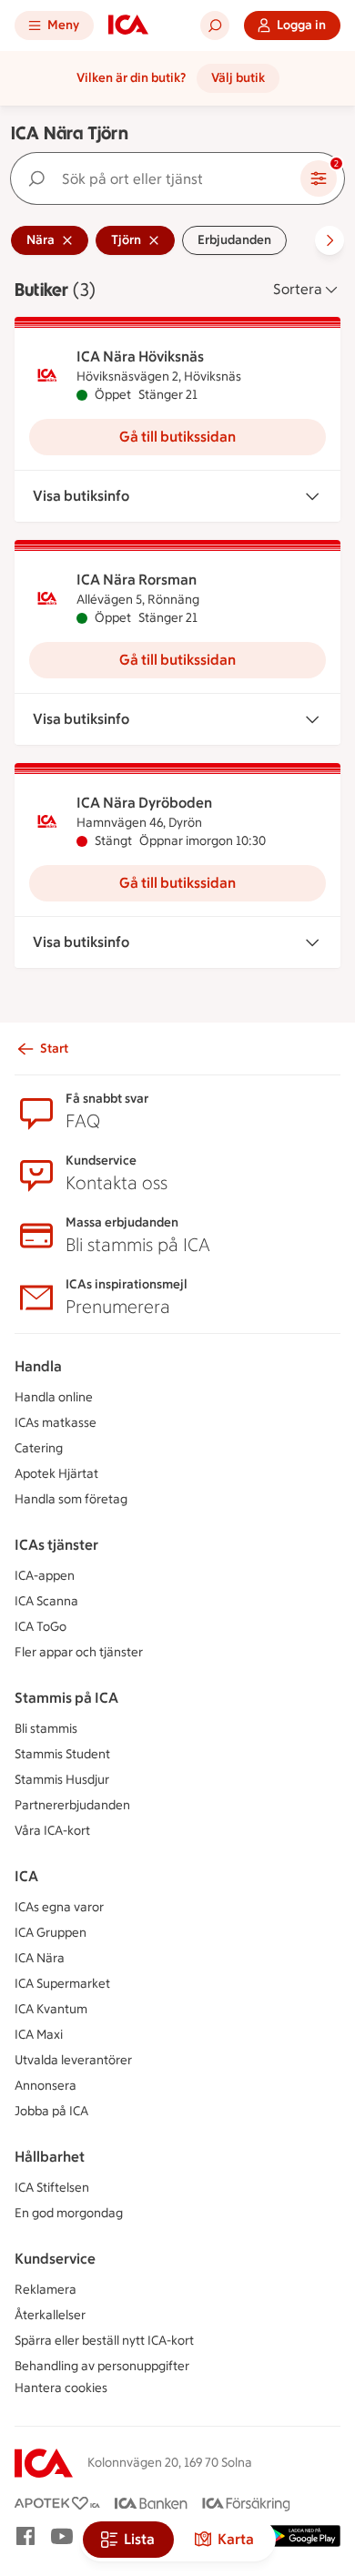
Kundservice (55, 2259)
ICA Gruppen (51, 1933)
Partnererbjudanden (72, 1805)
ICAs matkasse (56, 1423)
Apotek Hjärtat (56, 1474)
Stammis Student (62, 1754)
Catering (39, 1448)
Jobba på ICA (51, 2111)
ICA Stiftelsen (52, 2188)
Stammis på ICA (66, 1698)
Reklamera (46, 2290)
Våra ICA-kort (52, 1831)
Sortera (298, 289)
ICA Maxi (39, 2035)
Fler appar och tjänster (79, 1652)
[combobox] (159, 178)
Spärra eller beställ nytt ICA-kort (104, 2341)
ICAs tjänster (56, 1545)
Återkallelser (50, 2315)
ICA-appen (45, 1576)
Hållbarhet (50, 2157)
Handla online (54, 1397)
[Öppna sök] (215, 25)
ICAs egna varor (59, 1907)
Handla (38, 1366)
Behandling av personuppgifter (102, 2366)
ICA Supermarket (62, 1984)
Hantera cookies (61, 2388)
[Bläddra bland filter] (330, 240)
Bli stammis (46, 1729)
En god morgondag (69, 2213)
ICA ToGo (41, 1627)
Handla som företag (71, 1499)
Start (54, 1049)
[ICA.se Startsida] (128, 25)
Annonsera (46, 2086)
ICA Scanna (46, 1601)
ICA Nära (40, 1958)
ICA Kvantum (51, 2009)
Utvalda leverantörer (73, 2060)
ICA (26, 1876)
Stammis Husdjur (62, 1780)
